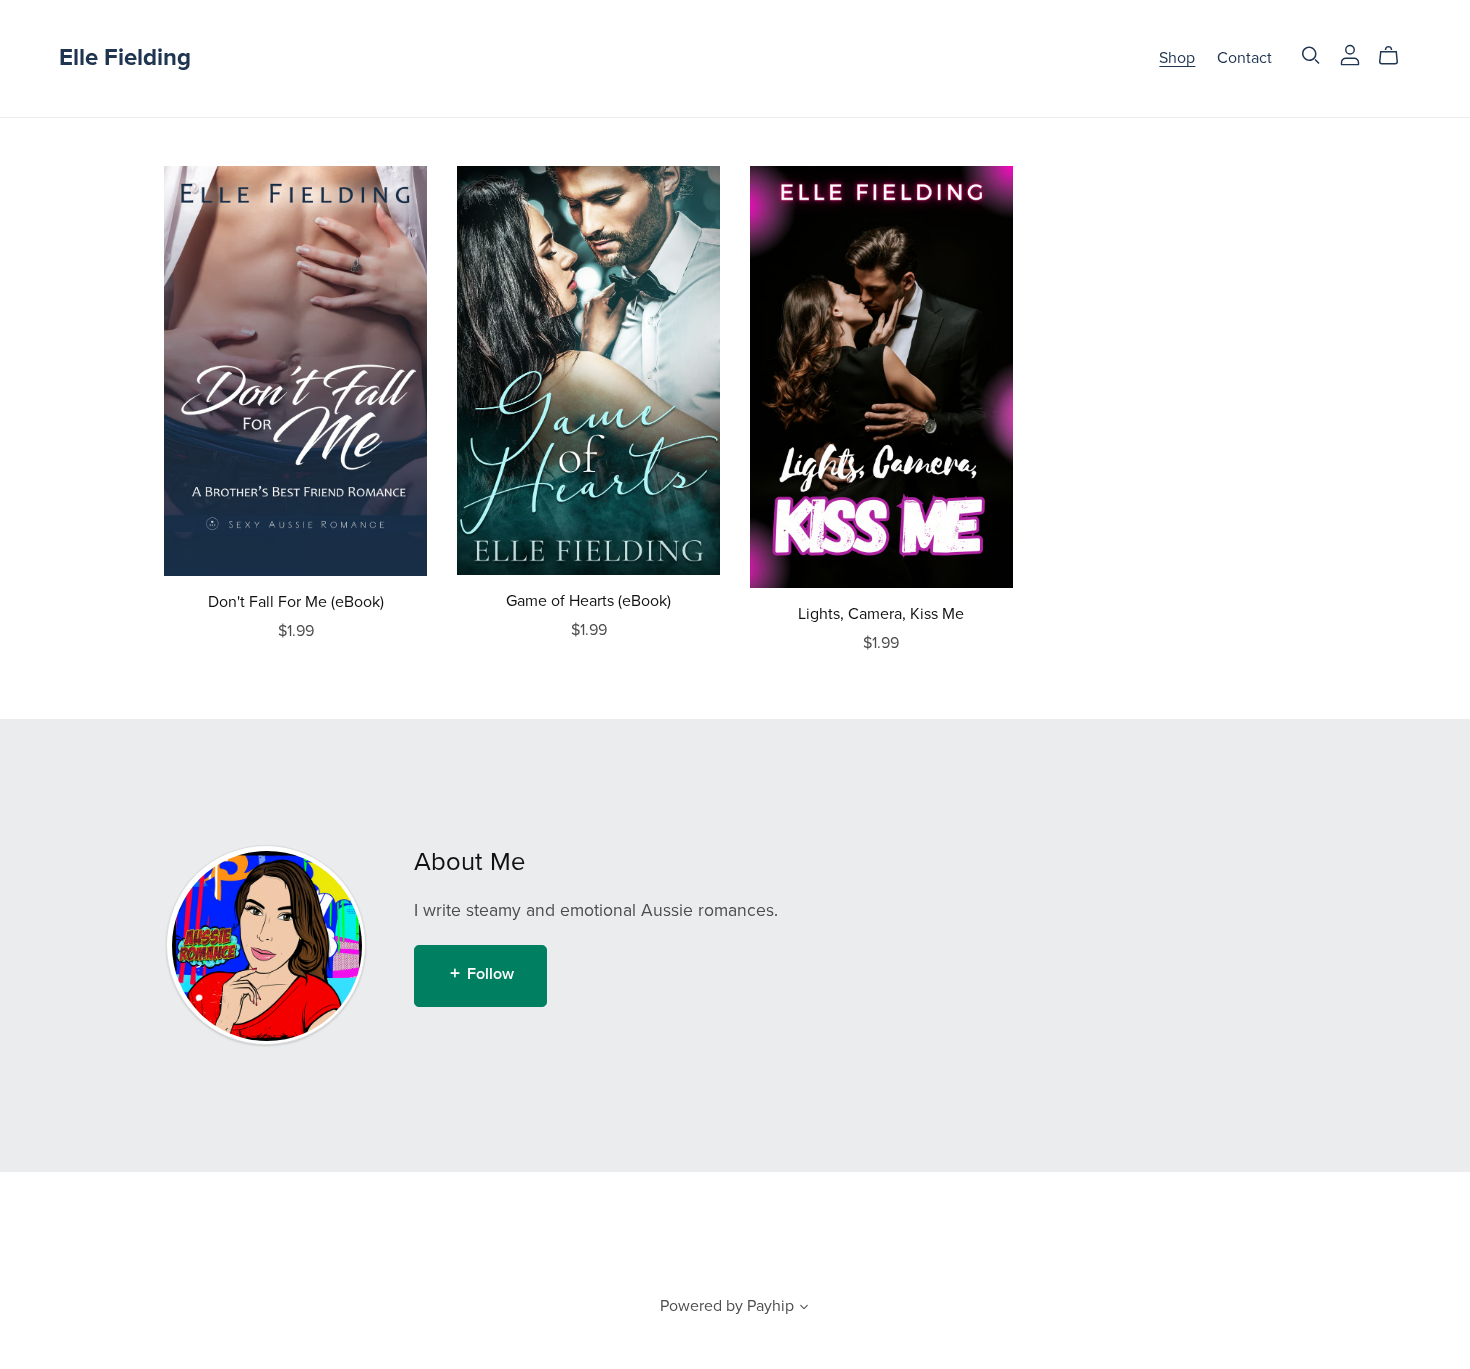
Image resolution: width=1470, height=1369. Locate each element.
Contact (1244, 58)
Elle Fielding (125, 57)
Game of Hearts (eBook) (588, 601)
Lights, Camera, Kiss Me (881, 614)
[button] (804, 1309)
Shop (1177, 58)
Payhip (770, 1306)
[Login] (1350, 54)
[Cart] (1396, 56)
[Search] (1311, 55)
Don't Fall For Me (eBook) (296, 602)
